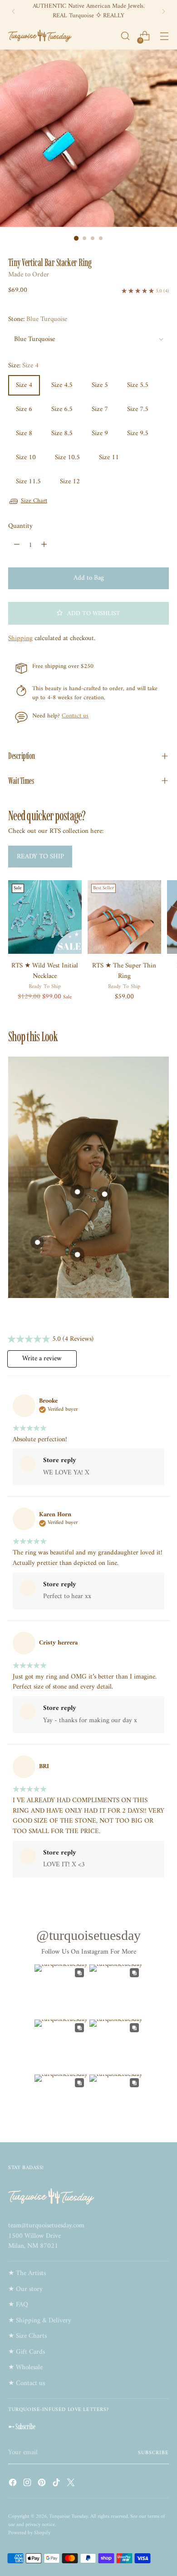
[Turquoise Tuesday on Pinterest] (43, 2484)
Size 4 (24, 385)
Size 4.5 (62, 385)
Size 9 (100, 434)
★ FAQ (18, 2305)
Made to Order (29, 275)
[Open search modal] (125, 36)
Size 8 (24, 434)
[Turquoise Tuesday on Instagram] (28, 2484)
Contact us (75, 716)
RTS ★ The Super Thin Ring (124, 971)
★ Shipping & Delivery (40, 2321)
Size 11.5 (28, 482)
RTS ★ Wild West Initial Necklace (45, 971)
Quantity (20, 527)
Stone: (38, 320)
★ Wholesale (25, 2368)
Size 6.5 (62, 409)
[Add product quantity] (44, 545)
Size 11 (109, 458)
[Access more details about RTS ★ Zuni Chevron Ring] (37, 1242)
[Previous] (14, 11)
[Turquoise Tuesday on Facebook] (14, 2484)
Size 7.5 (138, 409)
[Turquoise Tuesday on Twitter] (72, 2484)
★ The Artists (27, 2273)
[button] (88, 613)
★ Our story (25, 2289)
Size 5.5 (138, 385)
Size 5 (100, 385)
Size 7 (100, 409)
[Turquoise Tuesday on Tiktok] (57, 2484)
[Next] (163, 11)
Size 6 (24, 409)
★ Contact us (27, 2383)
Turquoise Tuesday (69, 2516)
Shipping (20, 639)
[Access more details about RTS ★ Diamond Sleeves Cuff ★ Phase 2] (105, 1194)
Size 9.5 (138, 434)
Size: (23, 366)
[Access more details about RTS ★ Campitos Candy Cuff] (77, 1254)
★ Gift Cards (27, 2352)
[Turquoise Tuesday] (40, 36)
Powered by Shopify (29, 2533)
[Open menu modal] (164, 36)
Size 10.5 (67, 458)
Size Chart (34, 501)
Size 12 (70, 482)
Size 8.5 (62, 434)
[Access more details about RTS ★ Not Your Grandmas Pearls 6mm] (77, 1192)
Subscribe (153, 2453)
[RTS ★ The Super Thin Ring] (124, 917)
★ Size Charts (27, 2336)
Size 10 (26, 458)
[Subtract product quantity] (17, 545)
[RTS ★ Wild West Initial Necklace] (45, 917)
